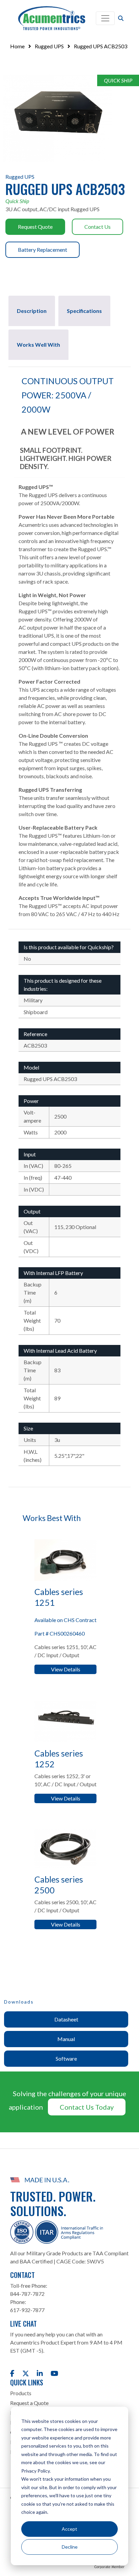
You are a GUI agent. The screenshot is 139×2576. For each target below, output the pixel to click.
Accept (69, 2529)
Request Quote (35, 227)
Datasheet (66, 2019)
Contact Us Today (87, 2107)
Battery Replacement (43, 250)
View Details (66, 1669)
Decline (70, 2547)
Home (17, 46)
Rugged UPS (49, 46)
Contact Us (98, 227)
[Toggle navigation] (105, 18)
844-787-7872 (27, 2294)
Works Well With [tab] (38, 345)
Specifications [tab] (84, 311)
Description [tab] (32, 311)
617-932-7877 (27, 2310)
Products (21, 2393)
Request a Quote (29, 2403)
